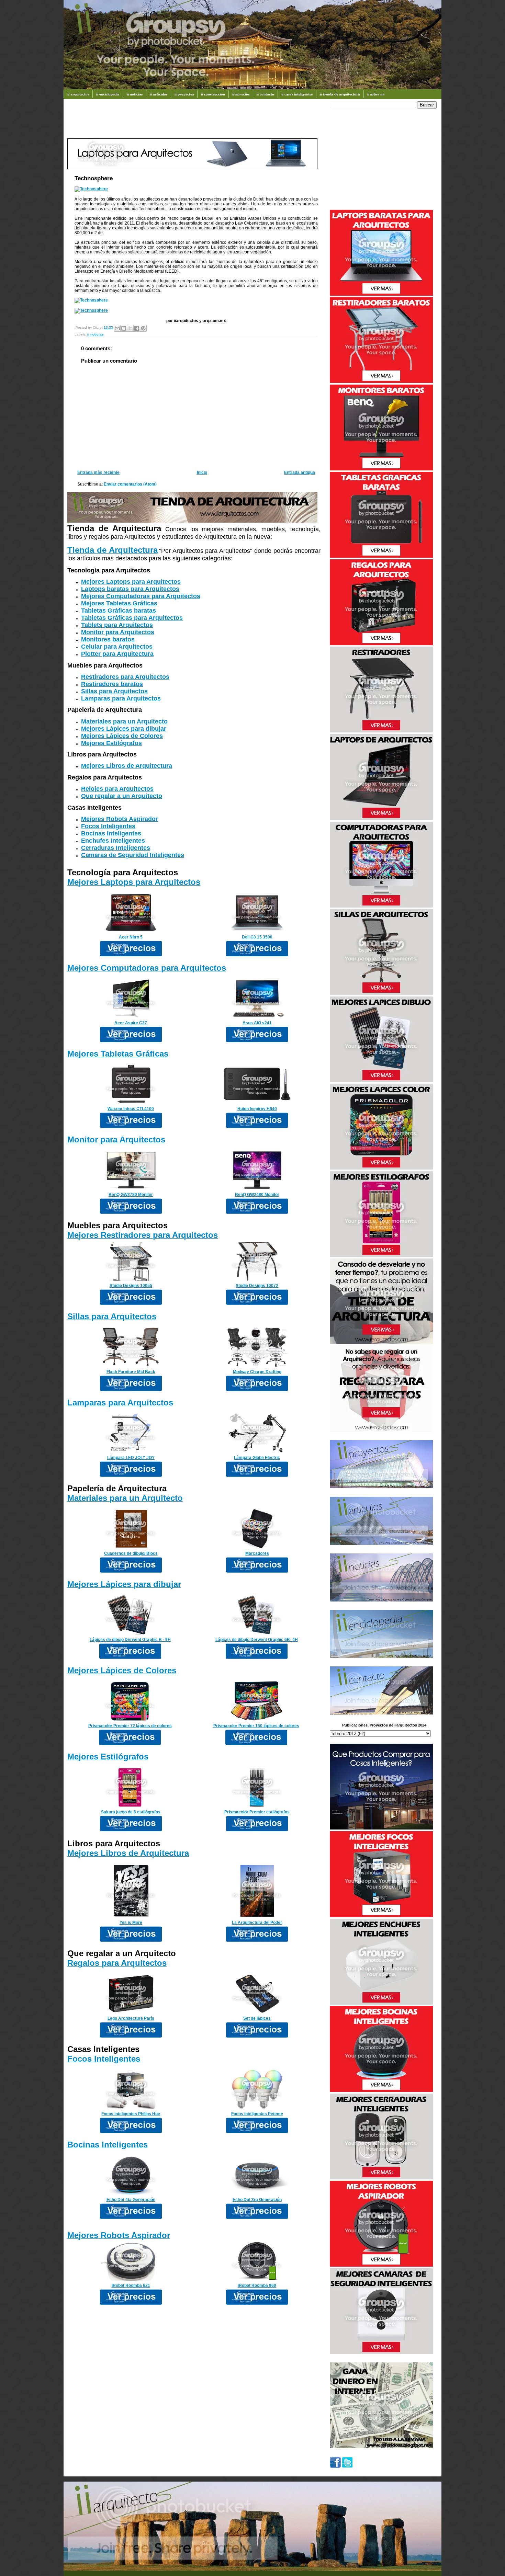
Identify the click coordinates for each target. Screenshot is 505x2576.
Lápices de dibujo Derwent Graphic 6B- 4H (257, 1640)
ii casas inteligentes (297, 94)
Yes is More (131, 1923)
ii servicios (241, 94)
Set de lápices (257, 2018)
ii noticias (135, 94)
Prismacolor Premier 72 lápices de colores (130, 1726)
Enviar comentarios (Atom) (130, 484)
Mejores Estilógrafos (111, 743)
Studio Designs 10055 (131, 1286)
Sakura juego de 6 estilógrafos (131, 1812)
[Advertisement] (192, 122)
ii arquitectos (78, 94)
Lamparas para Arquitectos (121, 698)
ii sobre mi (376, 94)
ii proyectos (184, 94)
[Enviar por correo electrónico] (117, 328)
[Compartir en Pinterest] (143, 328)
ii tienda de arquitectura (340, 94)
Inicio (202, 472)
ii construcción (213, 94)
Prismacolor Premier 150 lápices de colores (256, 1726)
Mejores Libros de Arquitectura (127, 766)
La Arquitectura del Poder (257, 1923)
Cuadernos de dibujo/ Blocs (131, 1553)
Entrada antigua (300, 472)
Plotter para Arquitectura (117, 654)
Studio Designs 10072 (257, 1286)
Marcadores (257, 1553)
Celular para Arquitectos (117, 647)
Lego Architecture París (131, 2018)
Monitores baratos (108, 639)
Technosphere (94, 178)
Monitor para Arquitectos (118, 632)
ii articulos (159, 94)
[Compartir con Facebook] (137, 328)
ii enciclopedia (108, 94)
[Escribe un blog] (124, 328)
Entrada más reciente (98, 472)
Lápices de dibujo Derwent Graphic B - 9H (130, 1640)
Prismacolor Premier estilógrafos (257, 1812)
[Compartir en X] (130, 328)
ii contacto (265, 94)
